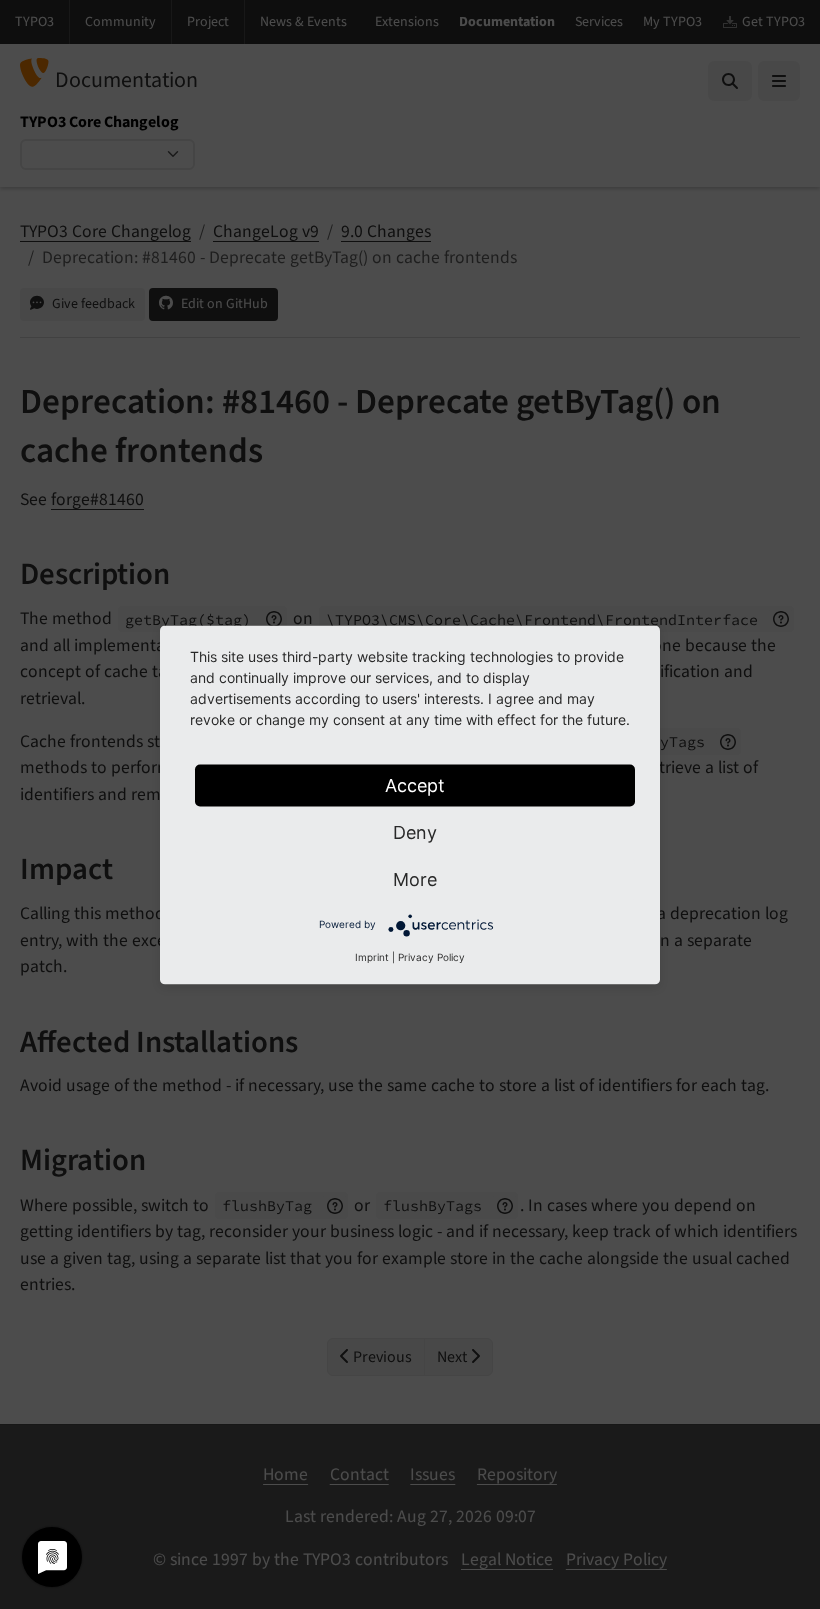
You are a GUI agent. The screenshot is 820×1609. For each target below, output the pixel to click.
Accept (415, 784)
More (415, 878)
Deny (415, 831)
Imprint (372, 956)
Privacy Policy (431, 956)
